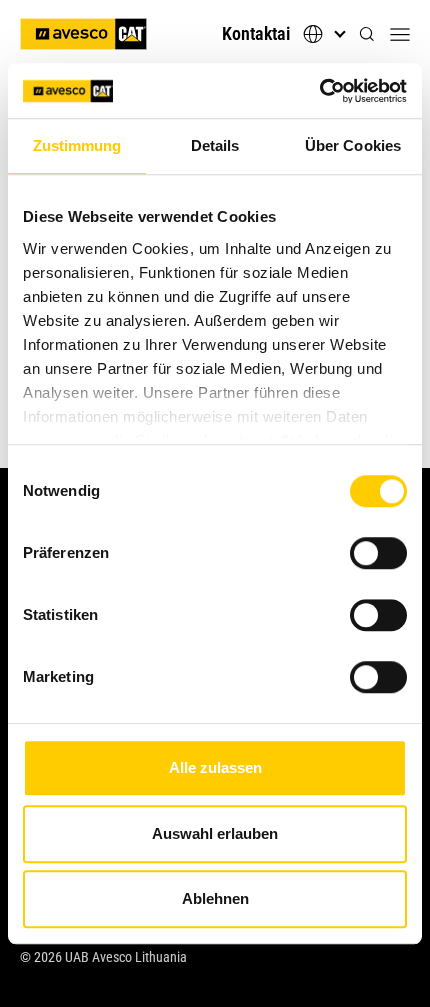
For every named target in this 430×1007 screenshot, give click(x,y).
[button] (367, 34)
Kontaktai (256, 33)
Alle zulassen (215, 767)
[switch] (378, 553)
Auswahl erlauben (215, 833)
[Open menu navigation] (400, 34)
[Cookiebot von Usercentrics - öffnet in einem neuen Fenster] (319, 91)
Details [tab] (215, 145)
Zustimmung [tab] (77, 145)
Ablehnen (215, 898)
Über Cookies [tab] (353, 145)
